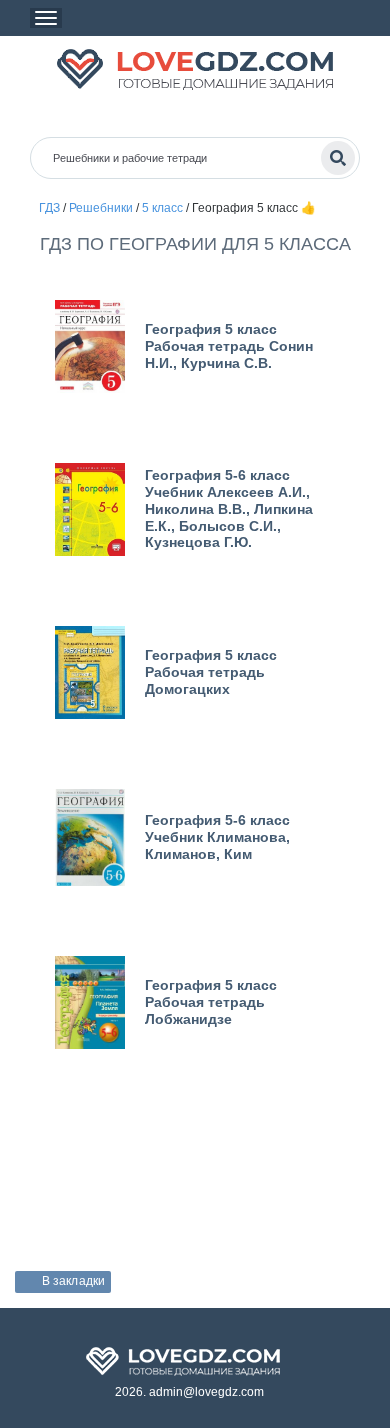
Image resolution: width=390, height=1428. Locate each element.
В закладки (73, 1281)
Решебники (101, 208)
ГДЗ (49, 208)
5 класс (162, 208)
